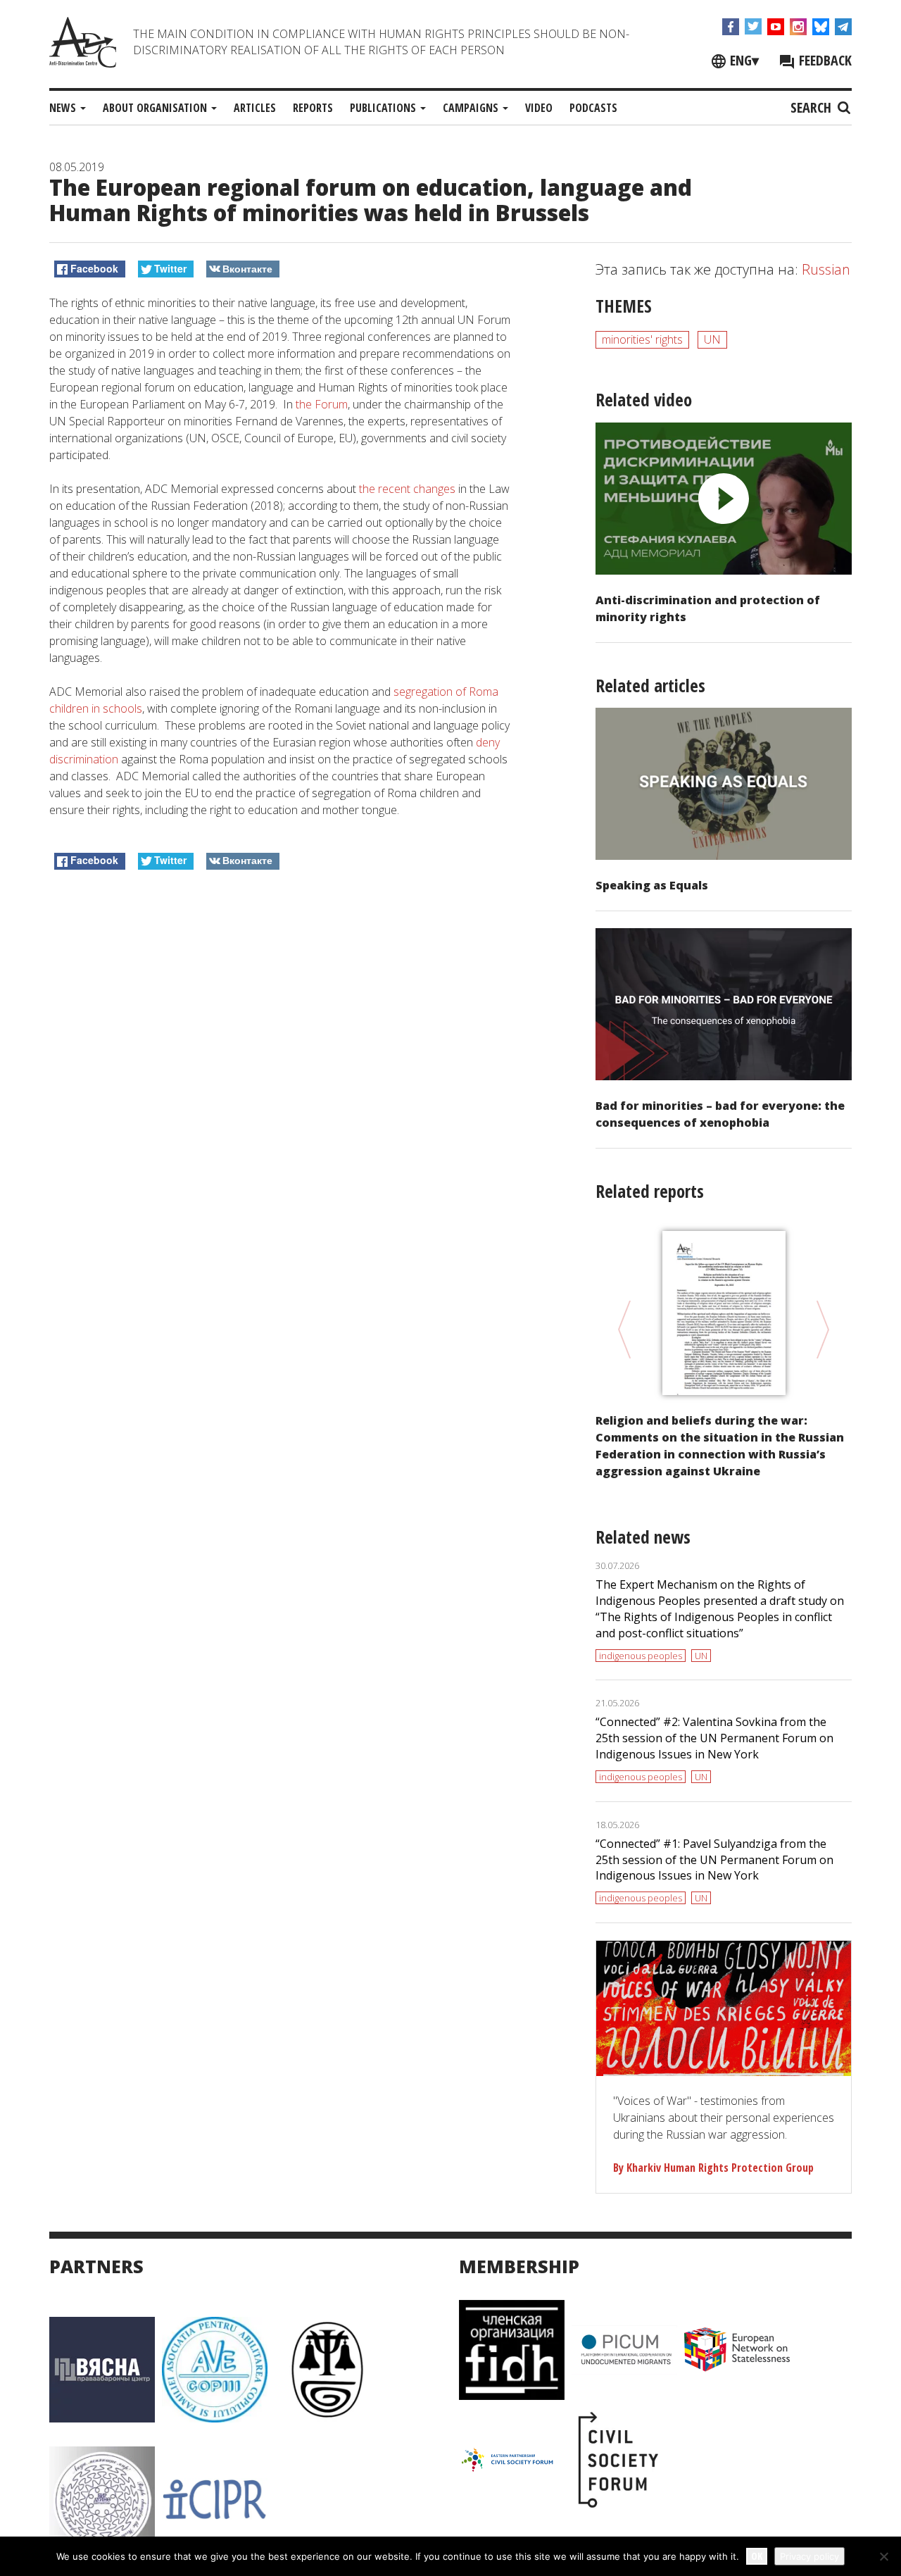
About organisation (156, 108)
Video (539, 108)
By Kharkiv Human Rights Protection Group (713, 2168)
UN (712, 339)
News (64, 108)
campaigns (472, 108)
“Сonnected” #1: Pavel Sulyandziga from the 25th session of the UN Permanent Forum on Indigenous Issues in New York (714, 1860)
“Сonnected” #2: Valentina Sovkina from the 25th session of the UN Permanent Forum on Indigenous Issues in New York (714, 1738)
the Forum (322, 404)
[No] (883, 2556)
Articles (255, 108)
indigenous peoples (641, 1656)
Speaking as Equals (652, 885)
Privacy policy (809, 2556)
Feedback (824, 60)
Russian (826, 269)
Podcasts (593, 108)
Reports (313, 108)
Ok (757, 2556)
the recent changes (407, 489)
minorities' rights (642, 339)
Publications (384, 108)
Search (813, 107)
